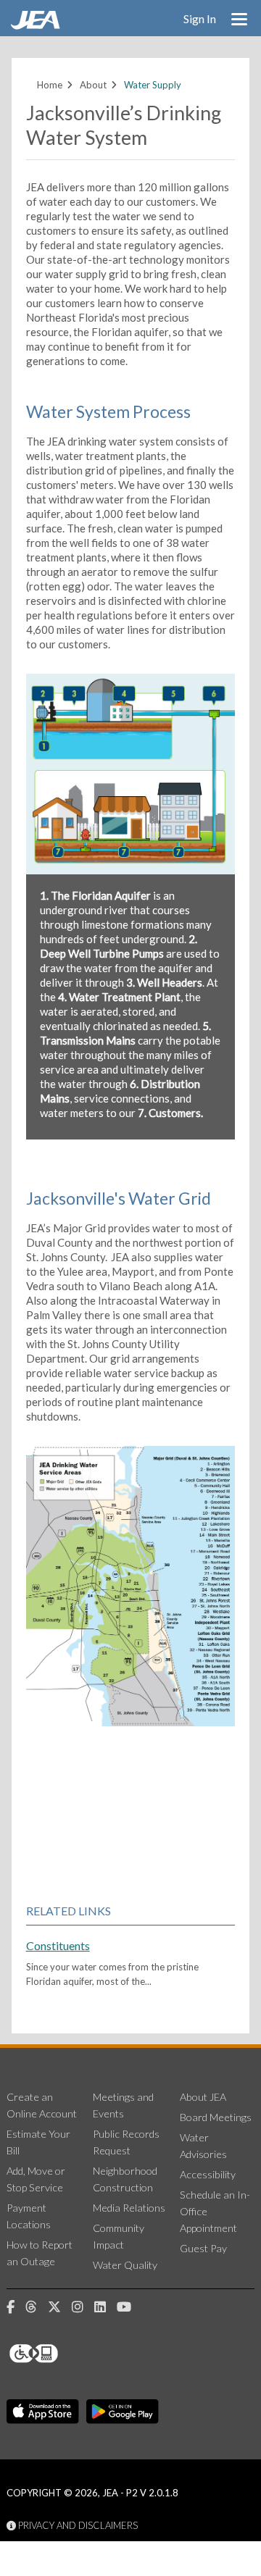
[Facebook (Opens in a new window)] (16, 2307)
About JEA (203, 2097)
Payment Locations (29, 2216)
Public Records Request (126, 2142)
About (93, 85)
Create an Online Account (42, 2105)
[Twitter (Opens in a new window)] (60, 2307)
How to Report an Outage (40, 2253)
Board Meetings (216, 2117)
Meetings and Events (123, 2105)
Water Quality (125, 2265)
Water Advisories (203, 2146)
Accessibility (208, 2174)
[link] (37, 25)
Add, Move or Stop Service (36, 2179)
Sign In (200, 18)
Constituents (58, 1945)
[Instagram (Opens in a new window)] (83, 2307)
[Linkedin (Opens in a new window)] (105, 2307)
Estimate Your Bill (38, 2142)
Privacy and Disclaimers (77, 2525)
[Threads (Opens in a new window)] (37, 2307)
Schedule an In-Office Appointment (215, 2211)
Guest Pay (203, 2248)
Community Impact (119, 2236)
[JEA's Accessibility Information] (61, 2354)
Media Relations (129, 2208)
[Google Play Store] (123, 2412)
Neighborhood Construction (125, 2179)
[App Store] (43, 2412)
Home (50, 85)
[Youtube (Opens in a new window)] (129, 2307)
